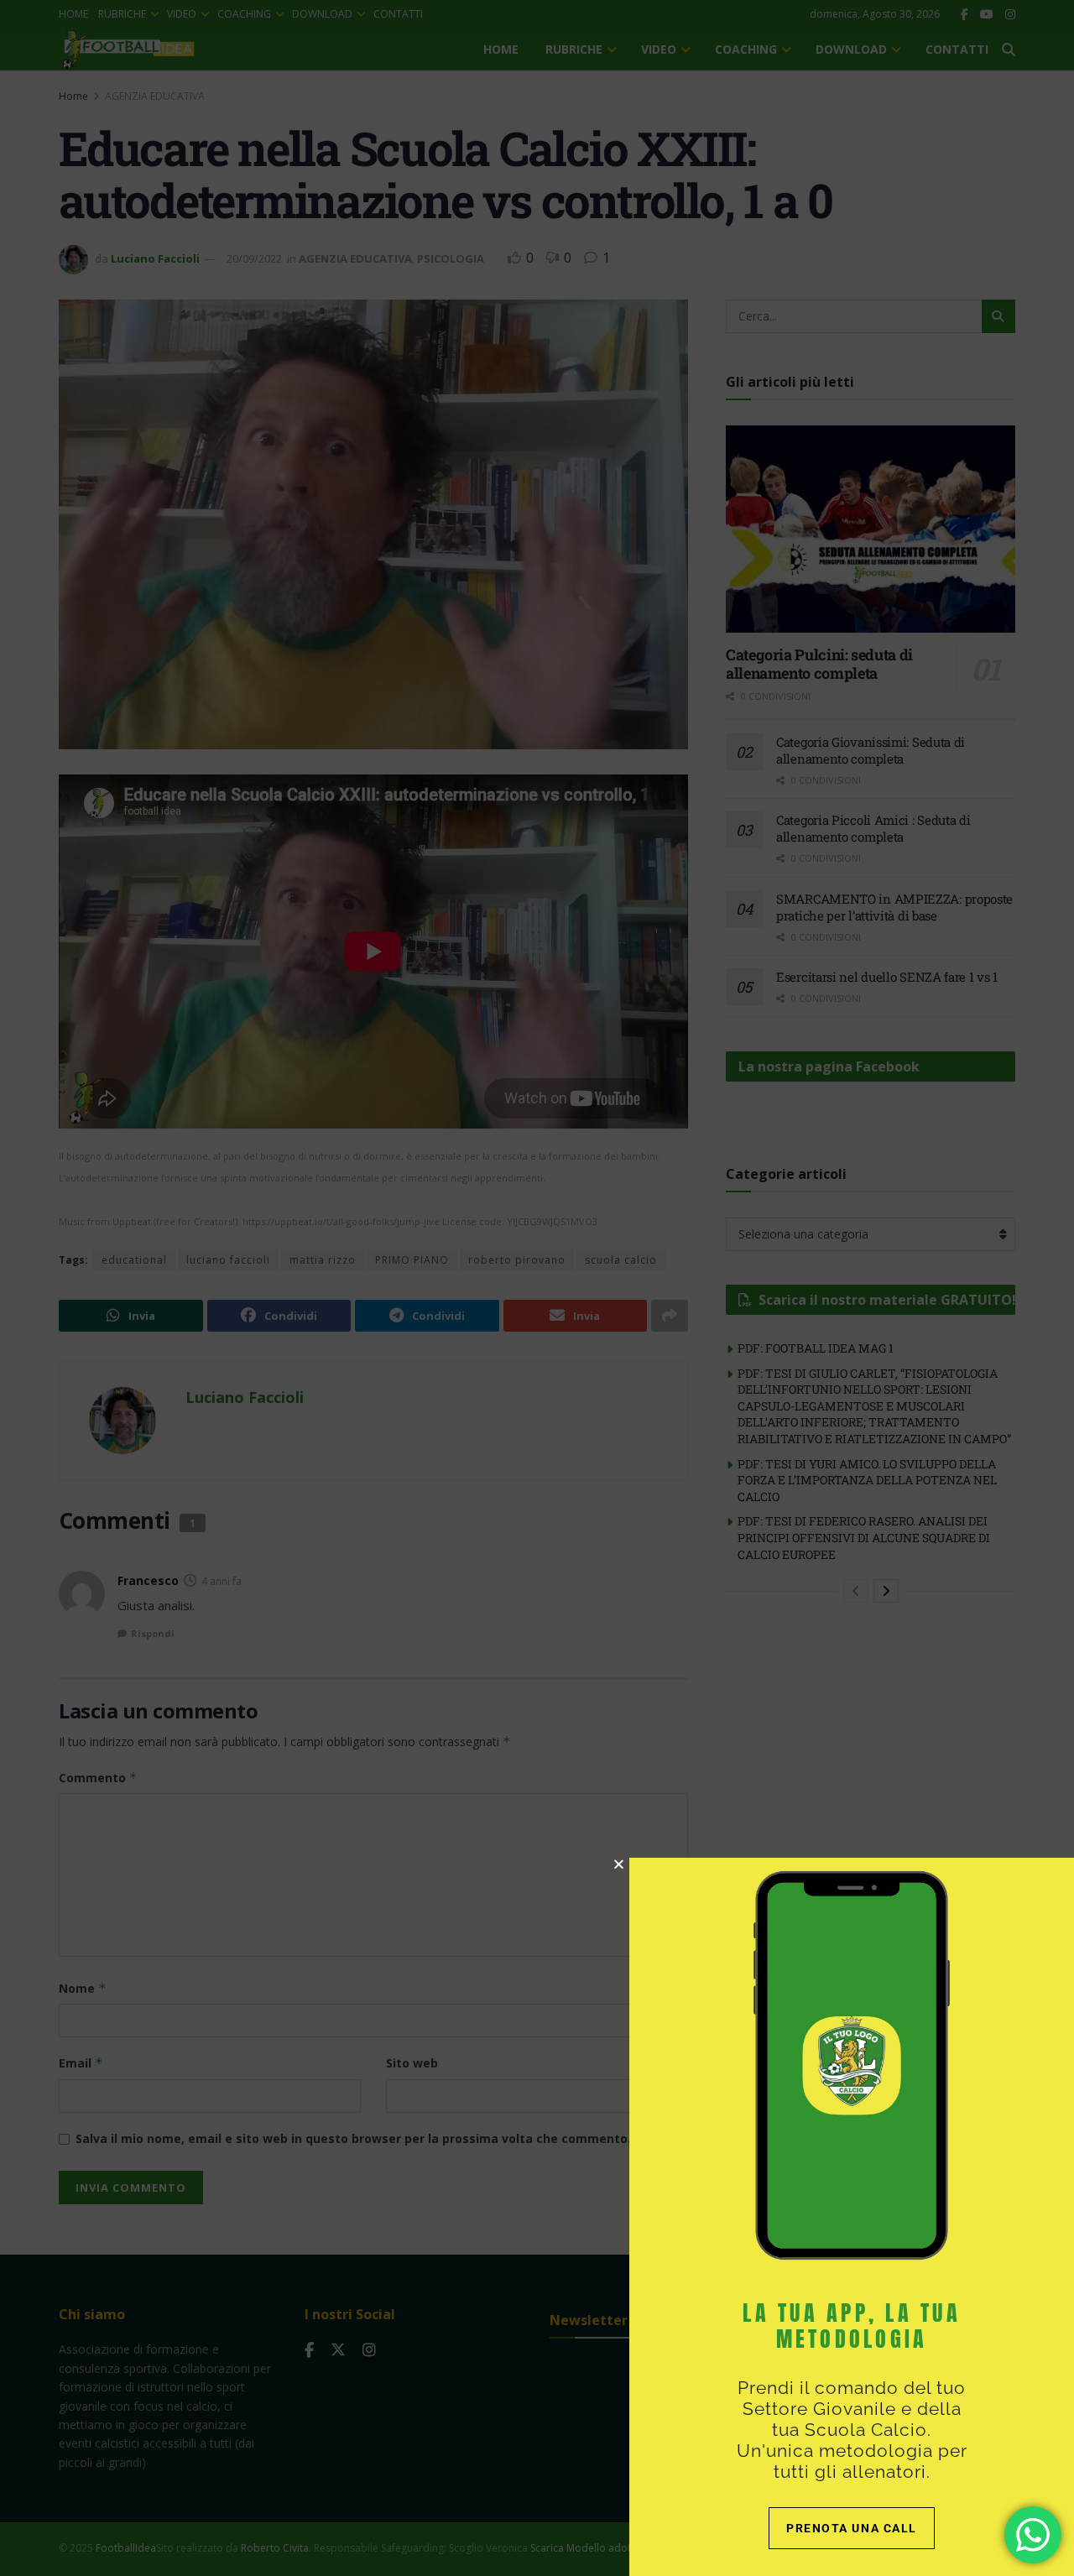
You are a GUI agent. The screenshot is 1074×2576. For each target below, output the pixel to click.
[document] (537, 1288)
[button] (619, 1864)
